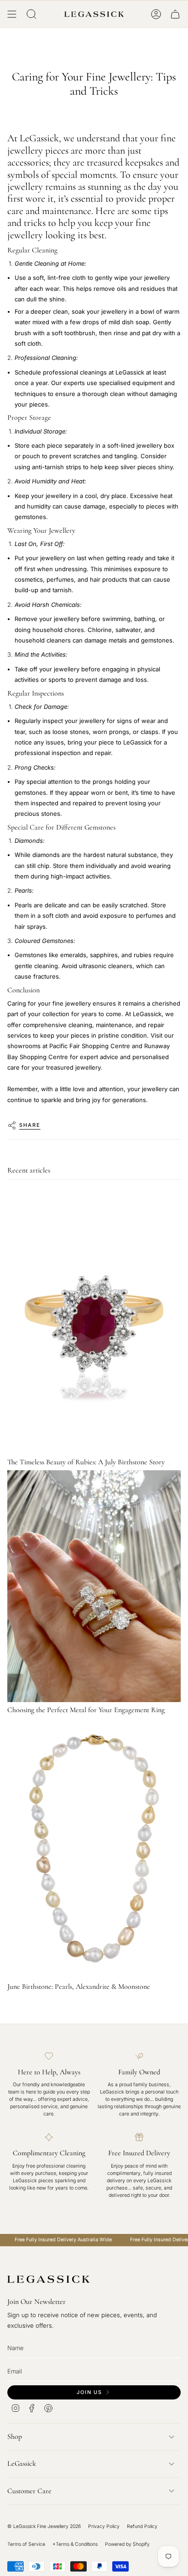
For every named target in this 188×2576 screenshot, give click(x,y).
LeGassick (22, 2464)
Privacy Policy (104, 2526)
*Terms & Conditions (75, 2544)
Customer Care (29, 2491)
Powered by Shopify (127, 2544)
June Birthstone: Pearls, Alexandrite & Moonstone (79, 1987)
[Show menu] (12, 14)
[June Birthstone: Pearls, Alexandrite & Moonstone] (94, 1848)
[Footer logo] (48, 2279)
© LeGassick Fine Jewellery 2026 (44, 2526)
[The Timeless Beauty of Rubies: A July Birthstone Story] (94, 1324)
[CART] (175, 14)
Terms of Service (26, 2544)
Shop (15, 2437)
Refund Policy (142, 2526)
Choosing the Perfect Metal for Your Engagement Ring (86, 1710)
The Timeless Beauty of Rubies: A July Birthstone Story (86, 1462)
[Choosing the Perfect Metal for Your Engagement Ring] (94, 1586)
